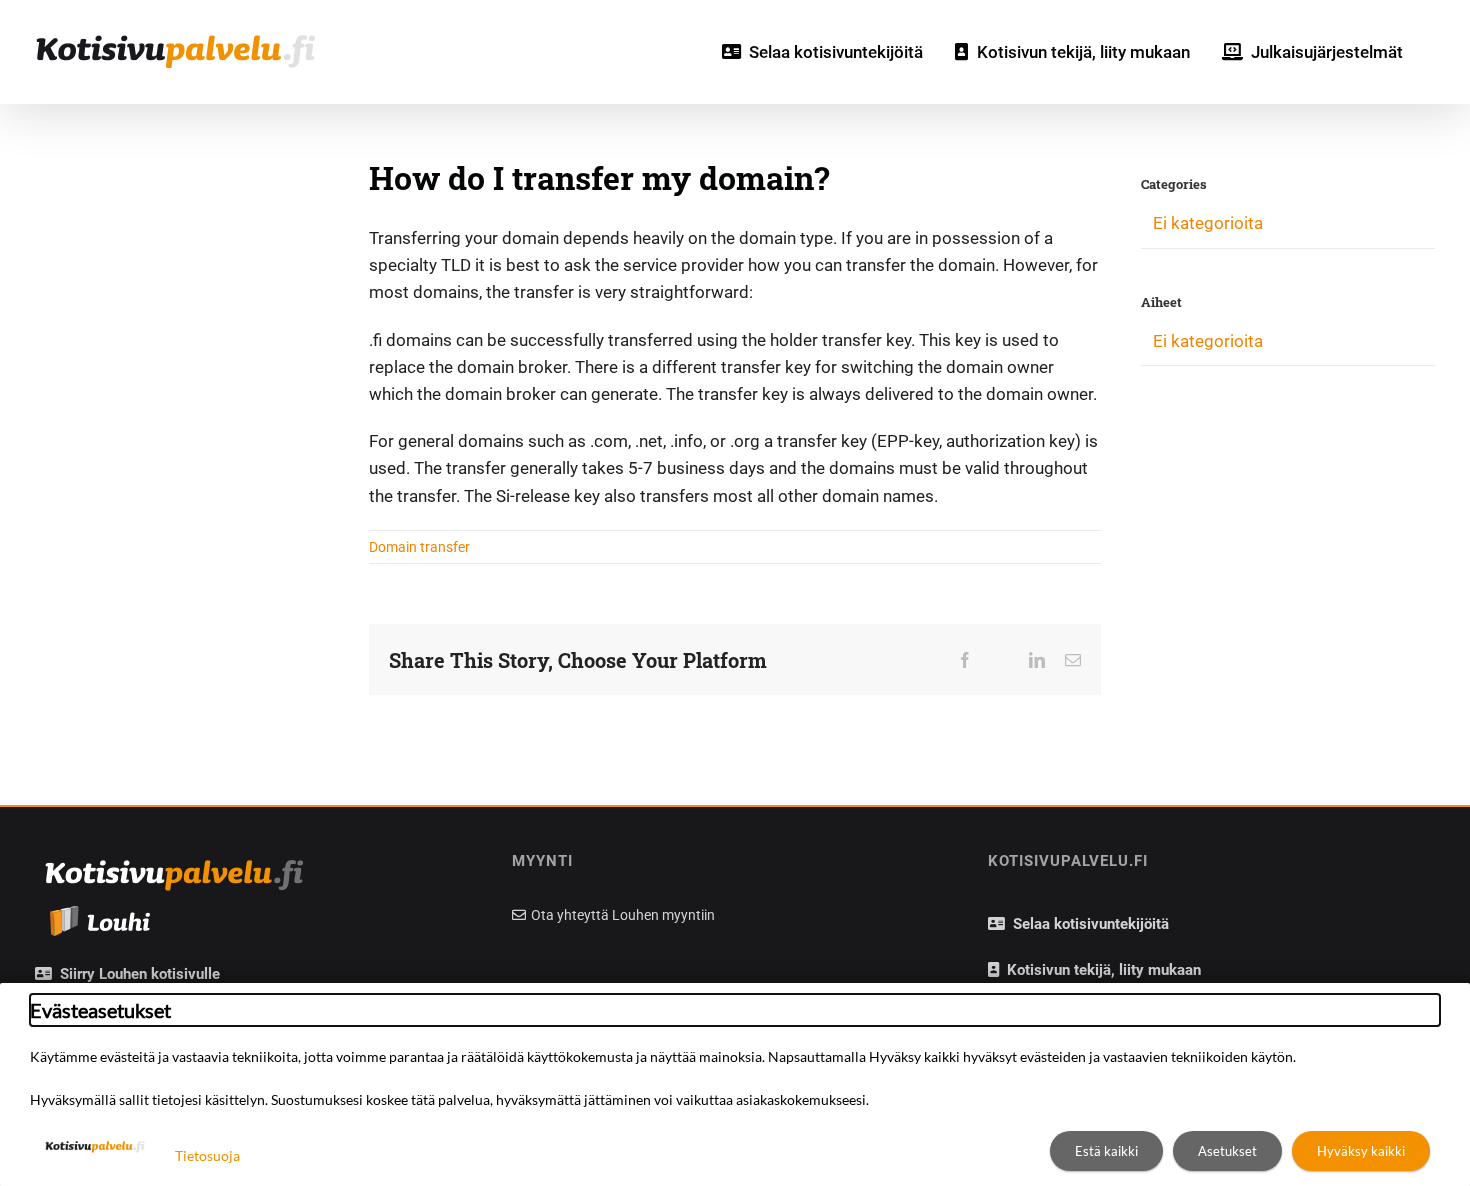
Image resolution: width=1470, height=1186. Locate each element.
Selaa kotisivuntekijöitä (1087, 924)
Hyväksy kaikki (1361, 1151)
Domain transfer (419, 547)
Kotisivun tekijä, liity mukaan (1100, 970)
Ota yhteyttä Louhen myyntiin (621, 915)
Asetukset (1227, 1151)
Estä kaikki (1106, 1151)
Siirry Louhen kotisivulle (136, 974)
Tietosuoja (207, 1155)
